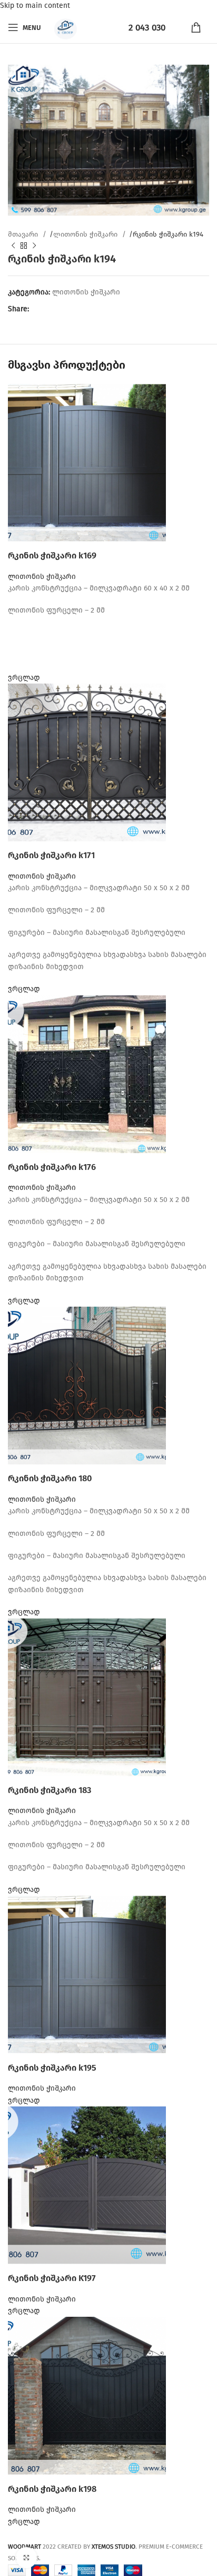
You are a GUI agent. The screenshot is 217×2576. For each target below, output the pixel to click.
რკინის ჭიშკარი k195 (52, 2068)
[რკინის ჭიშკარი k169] (87, 462)
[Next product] (34, 246)
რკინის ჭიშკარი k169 (52, 556)
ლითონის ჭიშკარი (86, 235)
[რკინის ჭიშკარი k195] (87, 1974)
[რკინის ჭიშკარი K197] (87, 2185)
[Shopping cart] (200, 27)
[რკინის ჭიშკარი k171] (87, 762)
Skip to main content (35, 6)
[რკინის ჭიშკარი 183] (87, 1697)
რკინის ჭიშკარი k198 (52, 2489)
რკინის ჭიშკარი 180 (50, 1478)
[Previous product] (13, 246)
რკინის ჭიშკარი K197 (52, 2278)
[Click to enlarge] (26, 2558)
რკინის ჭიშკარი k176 (52, 1167)
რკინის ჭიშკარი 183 (50, 1790)
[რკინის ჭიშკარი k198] (87, 2395)
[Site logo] (65, 27)
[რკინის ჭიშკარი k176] (87, 1073)
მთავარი (24, 235)
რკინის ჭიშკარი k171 (51, 855)
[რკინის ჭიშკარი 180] (87, 1385)
